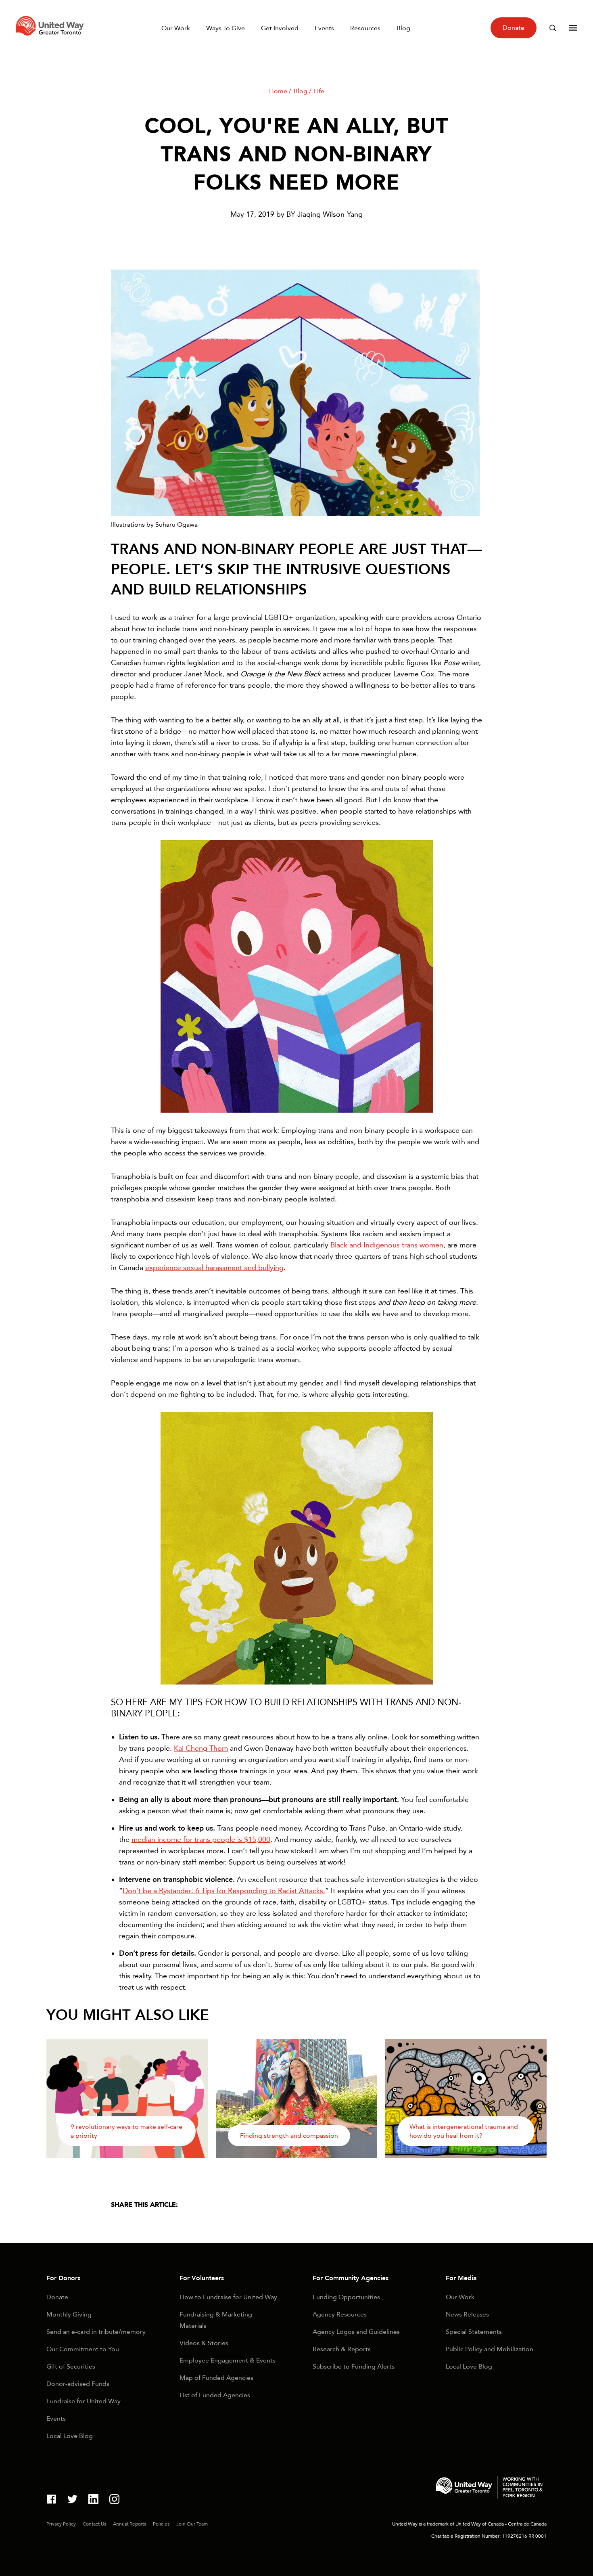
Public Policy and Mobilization (490, 2349)
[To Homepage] (51, 38)
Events (324, 28)
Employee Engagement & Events (228, 2360)
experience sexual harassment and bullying (214, 1268)
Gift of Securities (71, 2366)
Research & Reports (342, 2349)
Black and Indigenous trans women (387, 1245)
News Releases (467, 2314)
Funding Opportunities (346, 2297)
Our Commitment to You (83, 2349)
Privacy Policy (61, 2524)
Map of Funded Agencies (216, 2378)
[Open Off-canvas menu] (573, 28)
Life (319, 91)
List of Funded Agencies (215, 2395)
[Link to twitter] (72, 2500)
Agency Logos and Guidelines (356, 2332)
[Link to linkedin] (93, 2500)
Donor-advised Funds (78, 2384)
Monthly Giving (69, 2314)
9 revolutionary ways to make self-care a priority (126, 2131)
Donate (514, 28)
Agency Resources (340, 2314)
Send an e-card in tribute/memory (96, 2332)
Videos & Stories (204, 2343)
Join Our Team (192, 2524)
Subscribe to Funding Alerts (354, 2366)
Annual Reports (129, 2524)
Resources (365, 28)
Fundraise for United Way (84, 2401)
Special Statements (474, 2332)
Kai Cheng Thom (201, 1748)
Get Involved (280, 28)
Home (278, 91)
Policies (161, 2524)
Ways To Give (226, 28)
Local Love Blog (70, 2436)
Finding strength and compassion (289, 2136)
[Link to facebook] (51, 2500)
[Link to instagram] (114, 2500)
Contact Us (94, 2524)
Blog (403, 28)
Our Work (176, 28)
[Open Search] (553, 28)
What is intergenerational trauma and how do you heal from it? (464, 2131)
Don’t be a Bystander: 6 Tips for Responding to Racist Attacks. (224, 1891)
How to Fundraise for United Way (228, 2297)
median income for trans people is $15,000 (201, 1839)
